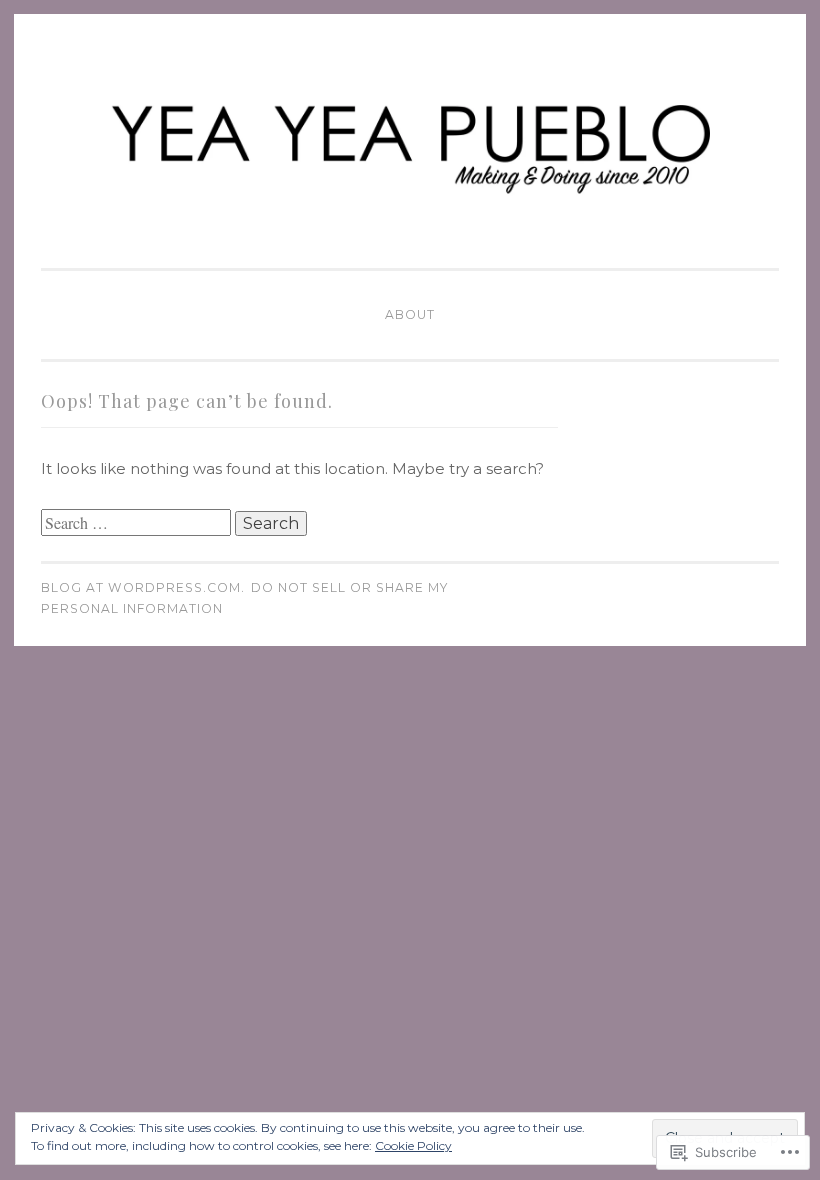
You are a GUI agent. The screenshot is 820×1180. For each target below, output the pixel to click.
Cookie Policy (413, 1145)
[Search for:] (138, 523)
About (410, 314)
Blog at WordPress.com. (143, 587)
